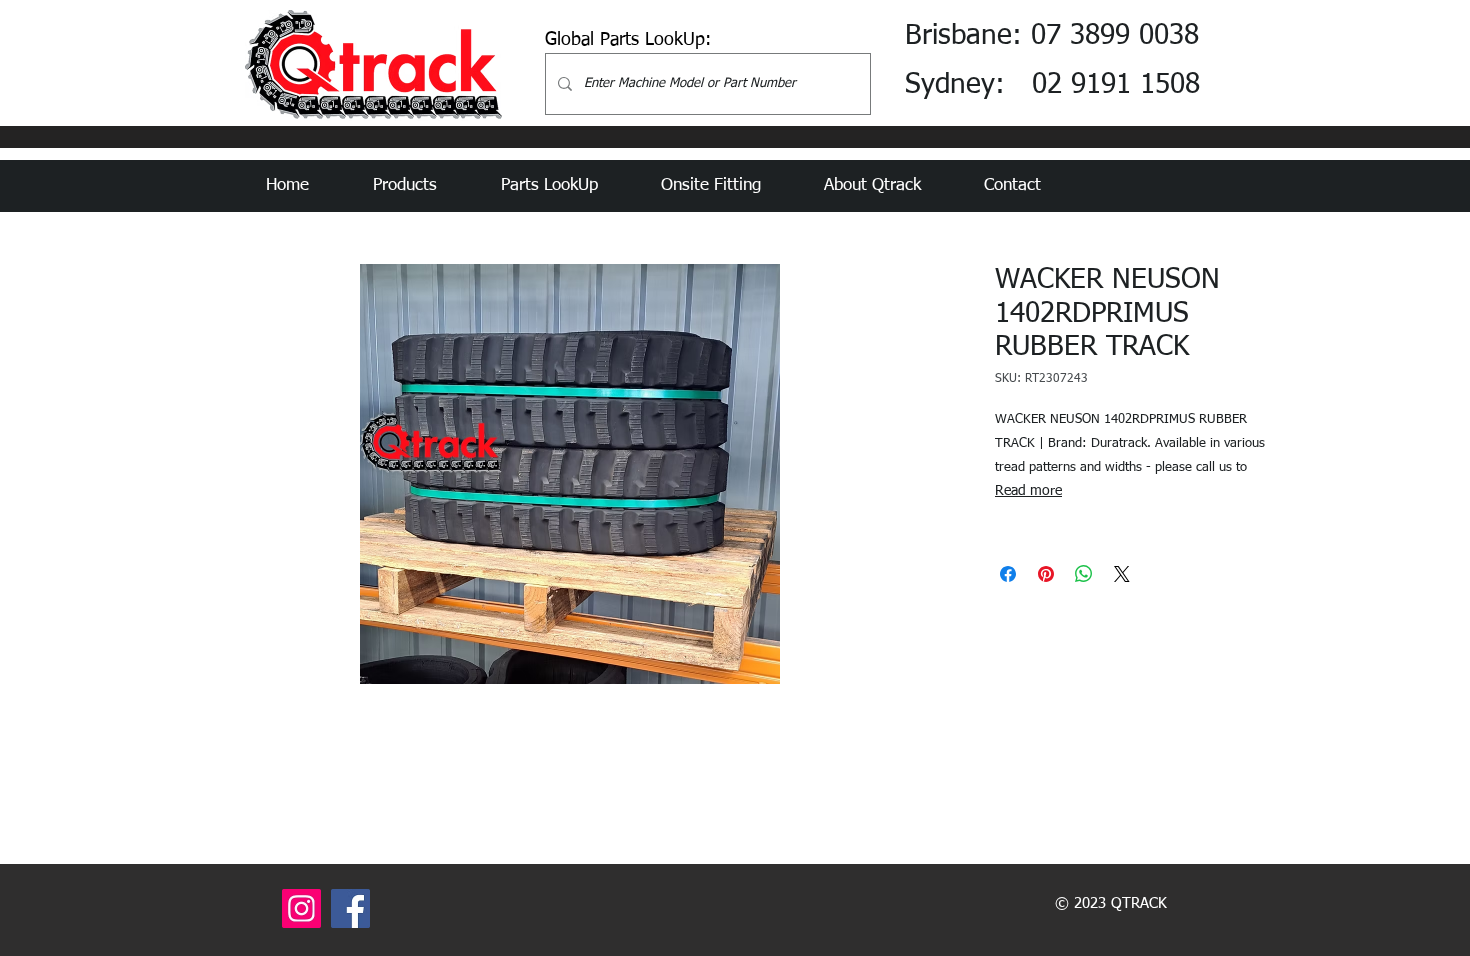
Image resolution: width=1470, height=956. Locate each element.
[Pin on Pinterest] (1046, 574)
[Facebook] (350, 908)
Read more (1028, 491)
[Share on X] (1122, 574)
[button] (422, 186)
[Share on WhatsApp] (1084, 574)
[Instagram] (301, 908)
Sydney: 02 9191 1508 (1052, 85)
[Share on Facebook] (1008, 574)
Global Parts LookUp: (628, 40)
